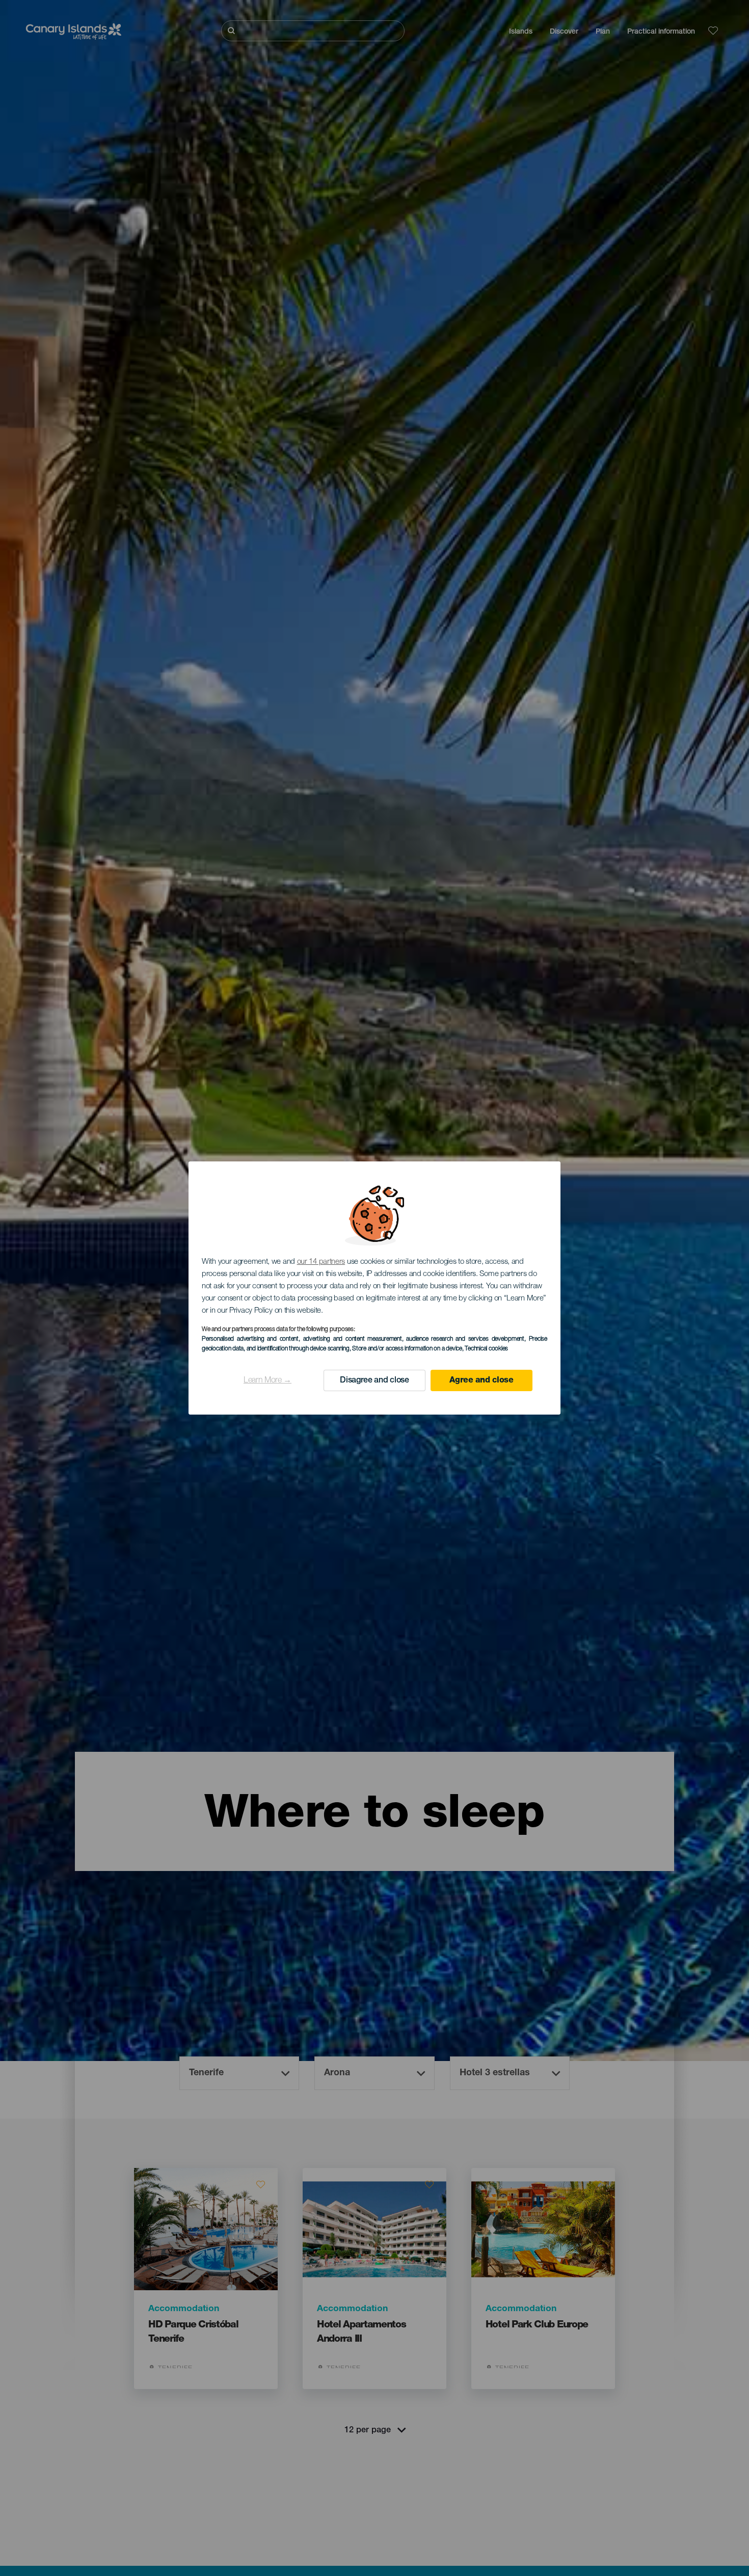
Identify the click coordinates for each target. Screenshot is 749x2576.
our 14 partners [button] (321, 1262)
